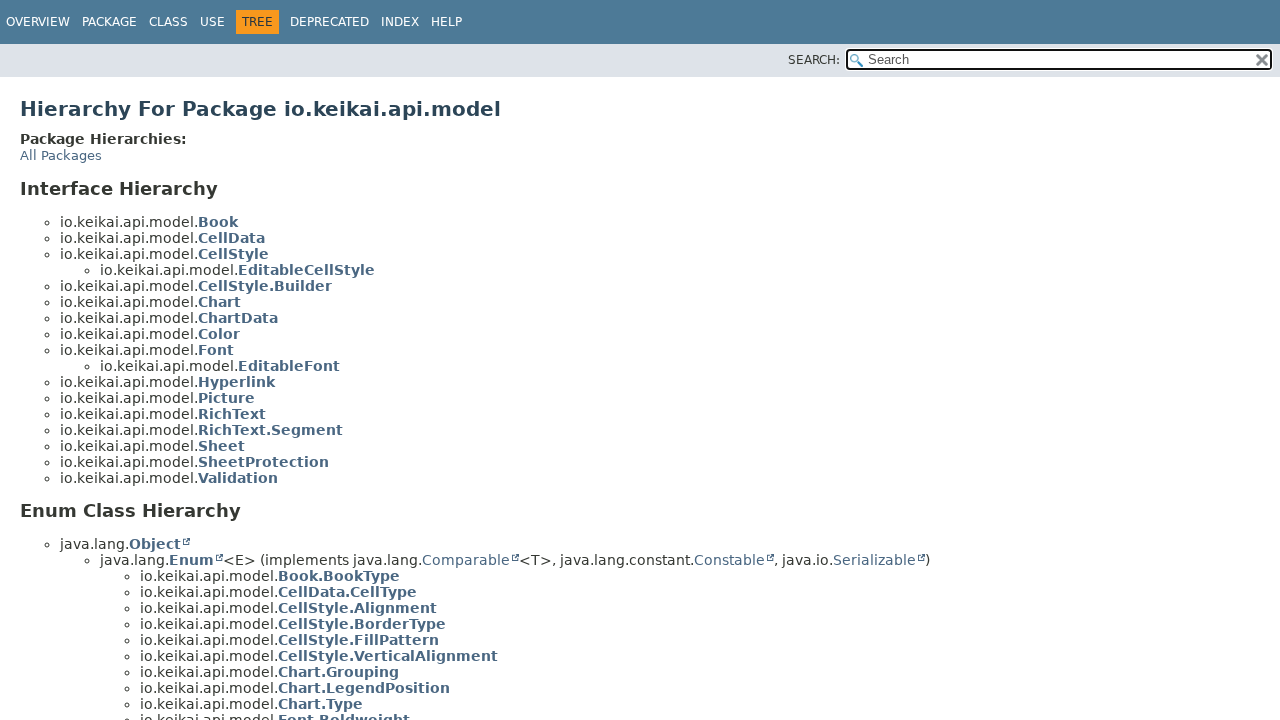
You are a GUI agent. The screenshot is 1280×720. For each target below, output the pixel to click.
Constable (729, 560)
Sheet (221, 446)
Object (155, 544)
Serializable (874, 560)
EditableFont (289, 366)
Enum (191, 560)
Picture (226, 398)
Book (218, 222)
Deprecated (329, 22)
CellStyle (233, 254)
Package (109, 22)
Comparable (466, 560)
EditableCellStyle (306, 270)
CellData (231, 238)
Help (446, 22)
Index (400, 22)
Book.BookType (339, 576)
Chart (219, 302)
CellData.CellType (347, 592)
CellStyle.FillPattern (358, 640)
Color (219, 334)
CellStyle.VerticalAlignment (388, 656)
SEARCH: (814, 60)
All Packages (61, 155)
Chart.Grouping (338, 672)
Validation (238, 478)
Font (216, 350)
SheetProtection (263, 462)
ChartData (238, 318)
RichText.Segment (270, 430)
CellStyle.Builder (265, 286)
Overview (38, 22)
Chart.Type (320, 704)
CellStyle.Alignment (357, 608)
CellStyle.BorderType (362, 624)
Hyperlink (236, 382)
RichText (232, 414)
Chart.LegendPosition (364, 688)
